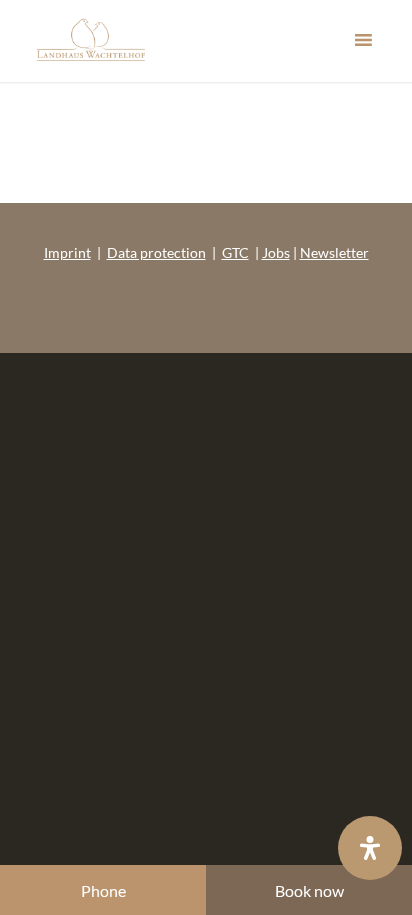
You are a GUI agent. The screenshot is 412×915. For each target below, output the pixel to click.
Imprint (67, 252)
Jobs (276, 252)
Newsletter (334, 252)
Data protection (156, 252)
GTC (235, 252)
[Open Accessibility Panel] (370, 848)
